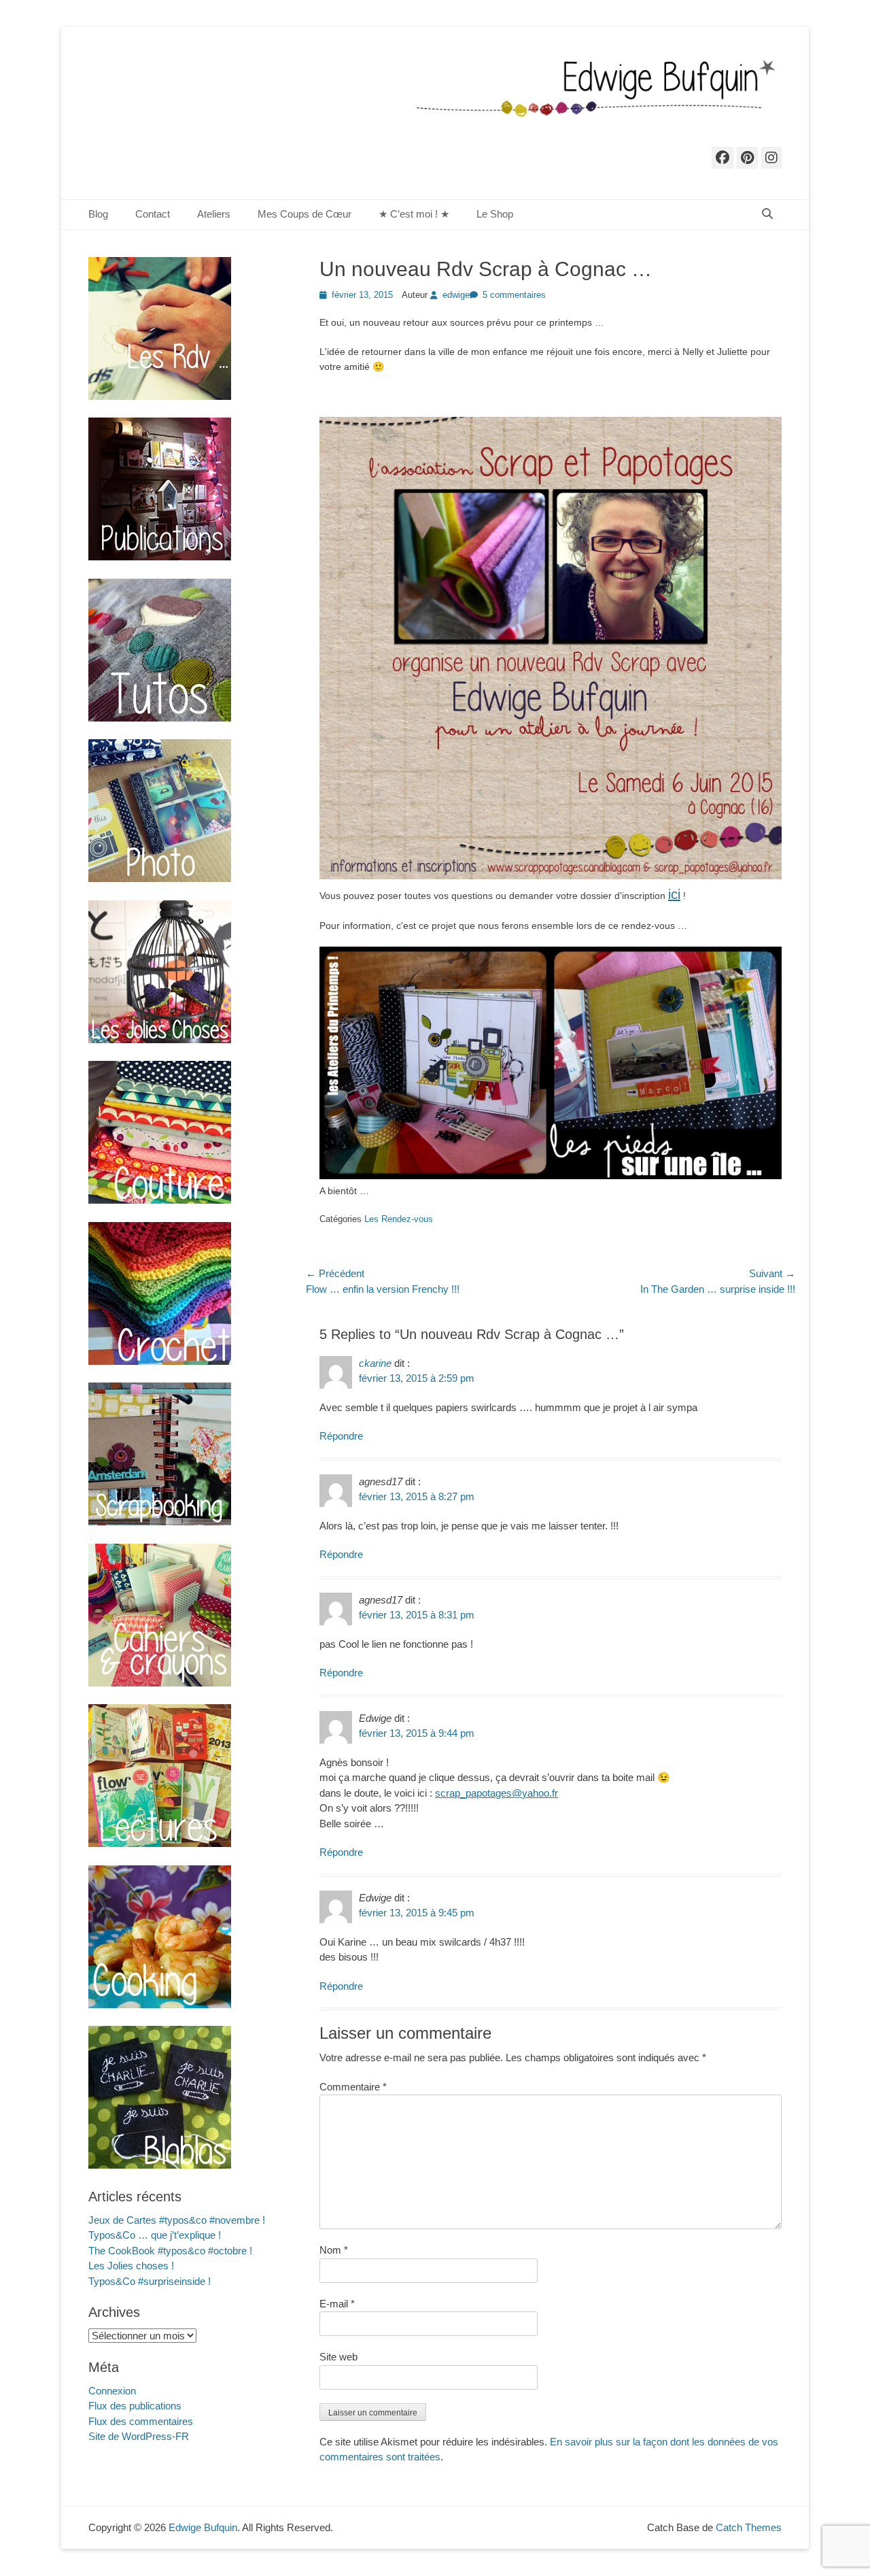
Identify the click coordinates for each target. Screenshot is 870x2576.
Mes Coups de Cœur (304, 214)
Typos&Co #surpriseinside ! (150, 2281)
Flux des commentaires (141, 2421)
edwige (456, 295)
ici (674, 894)
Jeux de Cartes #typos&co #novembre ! (177, 2220)
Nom (334, 2250)
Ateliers (214, 214)
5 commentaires (514, 295)
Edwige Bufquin (203, 2527)
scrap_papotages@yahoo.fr (497, 1793)
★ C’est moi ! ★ (414, 214)
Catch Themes (749, 2527)
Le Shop (495, 214)
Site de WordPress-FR (139, 2436)
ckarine (375, 1363)
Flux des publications (135, 2406)
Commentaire (353, 2087)
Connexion (112, 2391)
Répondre (341, 1436)
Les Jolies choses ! (131, 2266)
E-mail (337, 2304)
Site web (338, 2357)
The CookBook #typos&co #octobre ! (170, 2251)
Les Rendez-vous (399, 1219)
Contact (153, 214)
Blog (98, 214)
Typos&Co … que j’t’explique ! (155, 2235)
